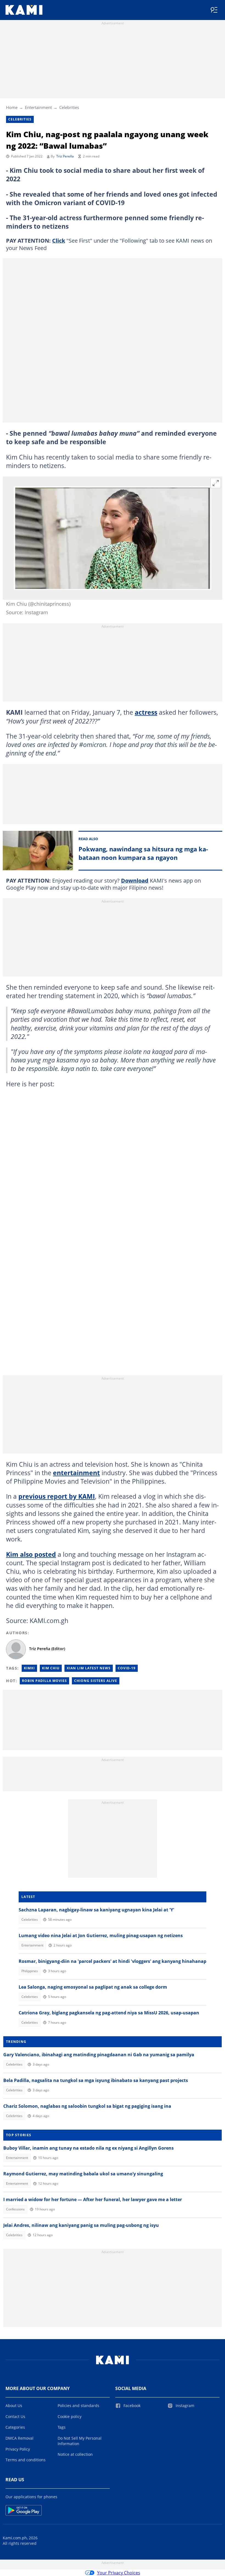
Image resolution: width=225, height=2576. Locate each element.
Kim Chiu (51, 1668)
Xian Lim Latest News (89, 1668)
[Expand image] (216, 483)
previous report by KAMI (57, 1496)
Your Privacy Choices (119, 2573)
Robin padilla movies (44, 1681)
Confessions (15, 2209)
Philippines (30, 1971)
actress (146, 712)
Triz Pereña (65, 156)
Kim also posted (31, 1554)
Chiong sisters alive (96, 1681)
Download (135, 881)
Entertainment (38, 107)
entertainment (76, 1473)
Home (12, 107)
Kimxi (29, 1668)
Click (59, 241)
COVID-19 (127, 1668)
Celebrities (69, 107)
